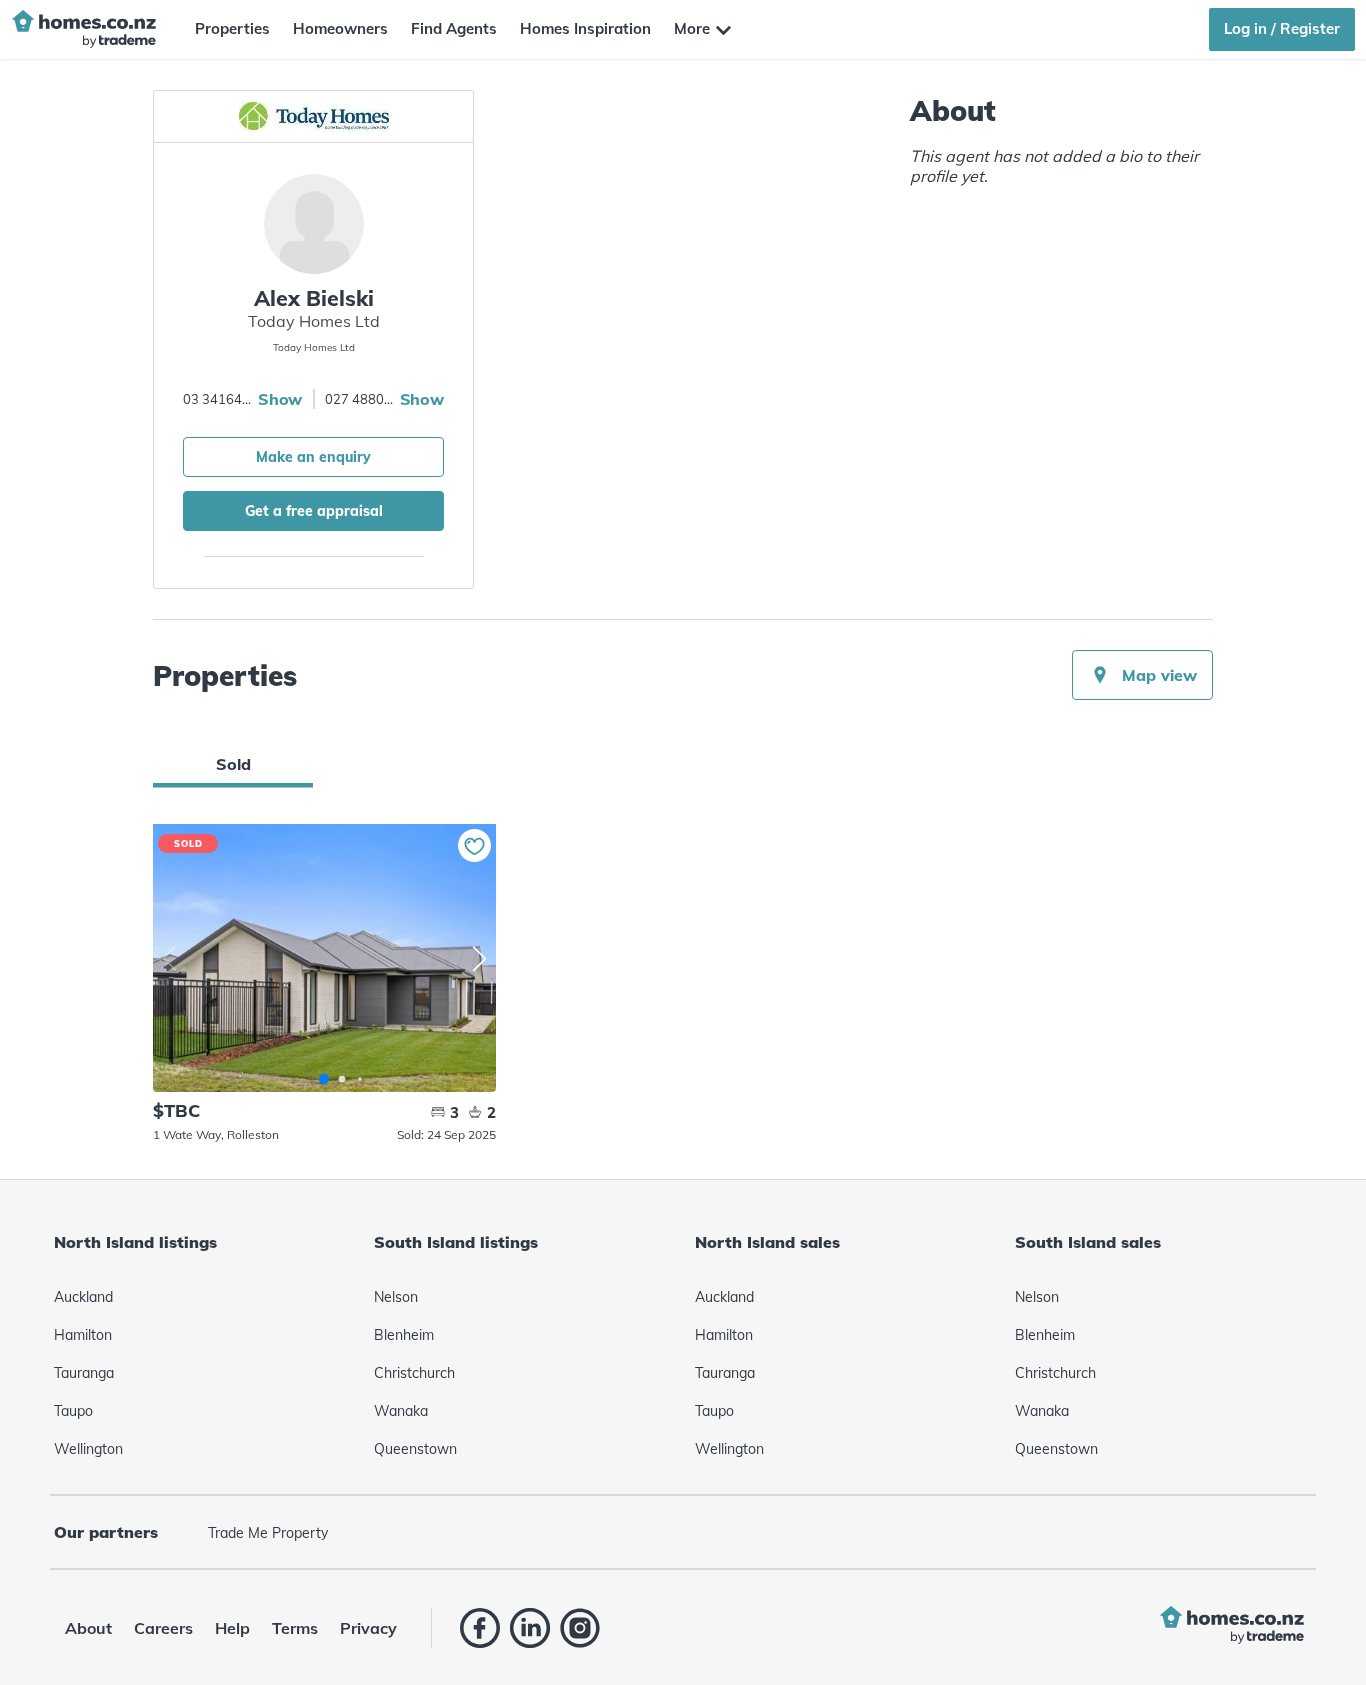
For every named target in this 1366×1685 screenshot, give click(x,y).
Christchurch (414, 1373)
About (88, 1628)
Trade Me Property (268, 1533)
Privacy (368, 1628)
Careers (163, 1628)
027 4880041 (360, 399)
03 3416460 (218, 399)
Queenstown (415, 1449)
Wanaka (401, 1411)
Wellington (88, 1449)
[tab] (233, 764)
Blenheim (404, 1335)
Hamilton (83, 1335)
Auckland (83, 1297)
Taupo (73, 1411)
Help (232, 1628)
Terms (295, 1628)
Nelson (396, 1297)
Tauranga (84, 1373)
